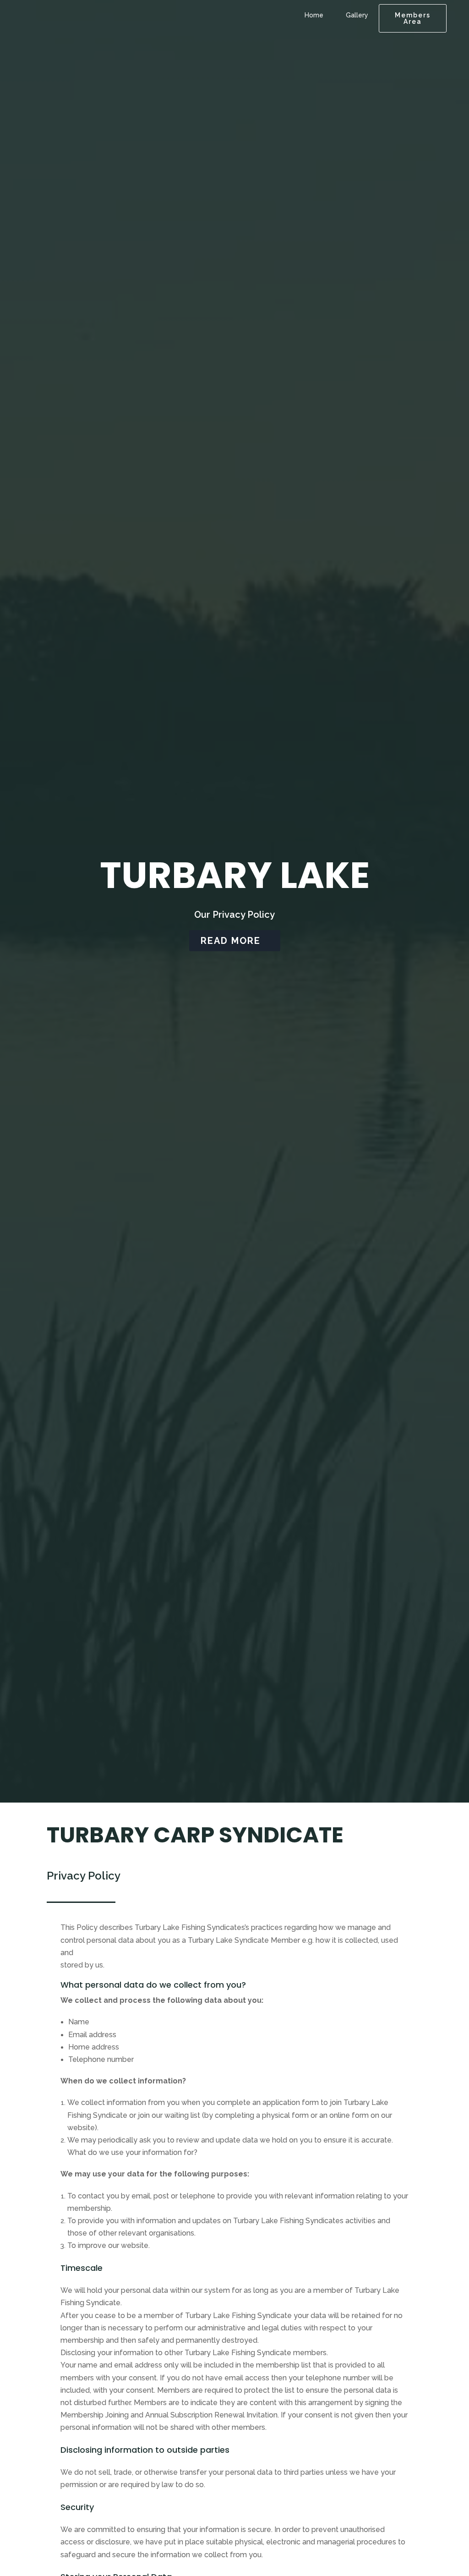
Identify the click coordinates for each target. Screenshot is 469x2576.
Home (314, 15)
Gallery (357, 15)
